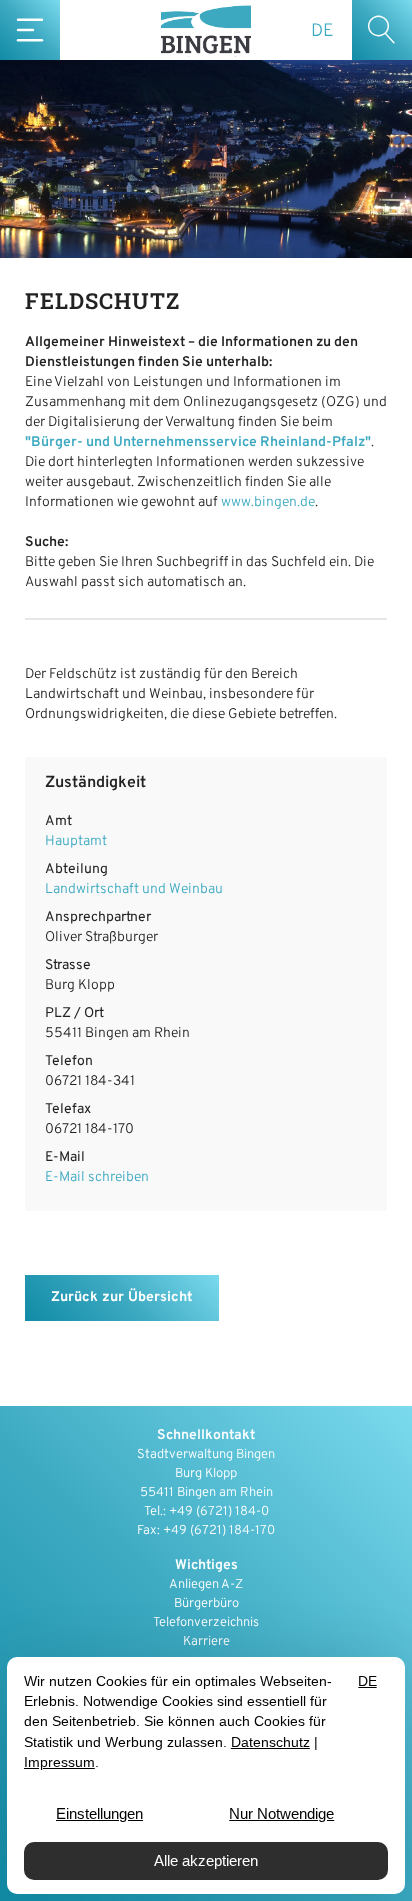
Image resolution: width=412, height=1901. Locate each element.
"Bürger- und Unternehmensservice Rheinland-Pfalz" (198, 442)
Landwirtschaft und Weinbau (134, 889)
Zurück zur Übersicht (122, 1297)
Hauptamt (76, 841)
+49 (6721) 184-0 (219, 1512)
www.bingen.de (268, 502)
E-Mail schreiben (97, 1177)
